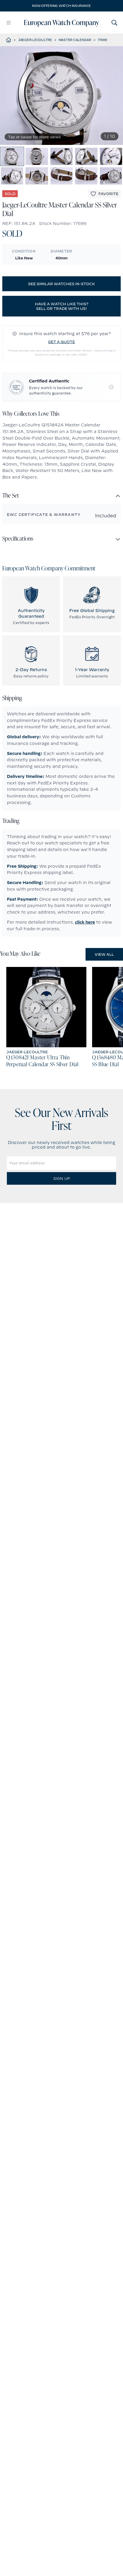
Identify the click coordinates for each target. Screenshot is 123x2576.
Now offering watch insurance (61, 6)
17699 (102, 40)
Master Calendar (75, 40)
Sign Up (61, 1178)
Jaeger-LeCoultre (35, 40)
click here (85, 922)
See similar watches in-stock (61, 284)
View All (104, 954)
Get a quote (61, 342)
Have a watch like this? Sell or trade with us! (62, 306)
